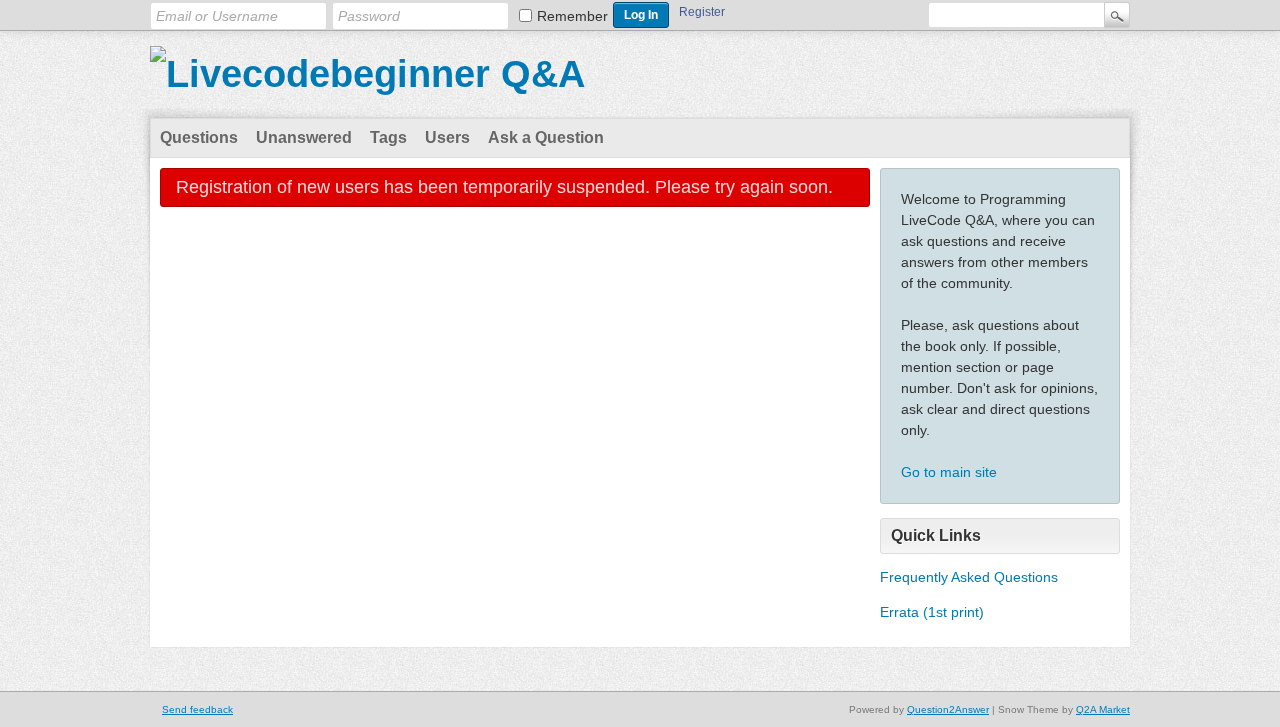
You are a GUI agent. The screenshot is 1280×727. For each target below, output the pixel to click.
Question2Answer (948, 709)
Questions (199, 137)
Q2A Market (1103, 709)
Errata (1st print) (932, 612)
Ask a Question (546, 137)
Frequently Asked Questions (969, 577)
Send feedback (197, 709)
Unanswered (304, 137)
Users (447, 137)
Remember (572, 16)
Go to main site (949, 472)
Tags (388, 137)
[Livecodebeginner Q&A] (367, 74)
